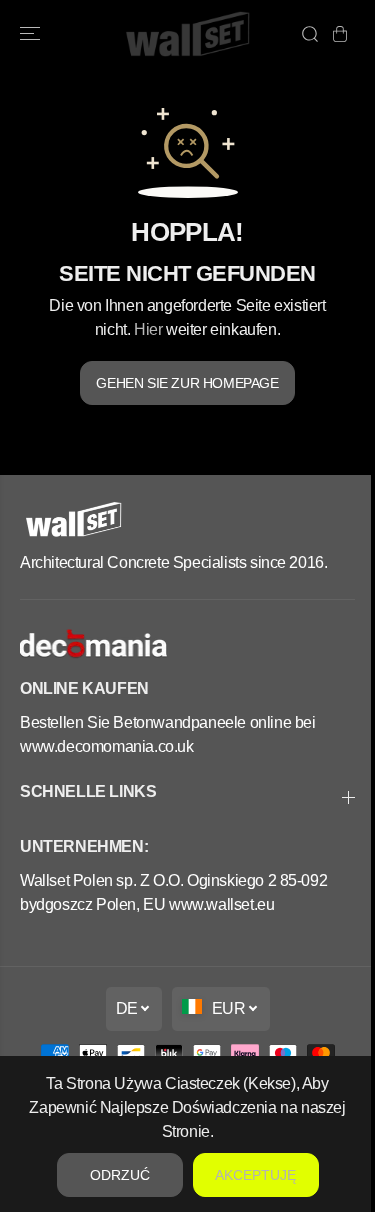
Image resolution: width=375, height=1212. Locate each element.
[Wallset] (187, 34)
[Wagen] (340, 34)
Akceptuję (255, 1175)
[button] (32, 34)
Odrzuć (120, 1175)
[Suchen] (310, 34)
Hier (148, 329)
